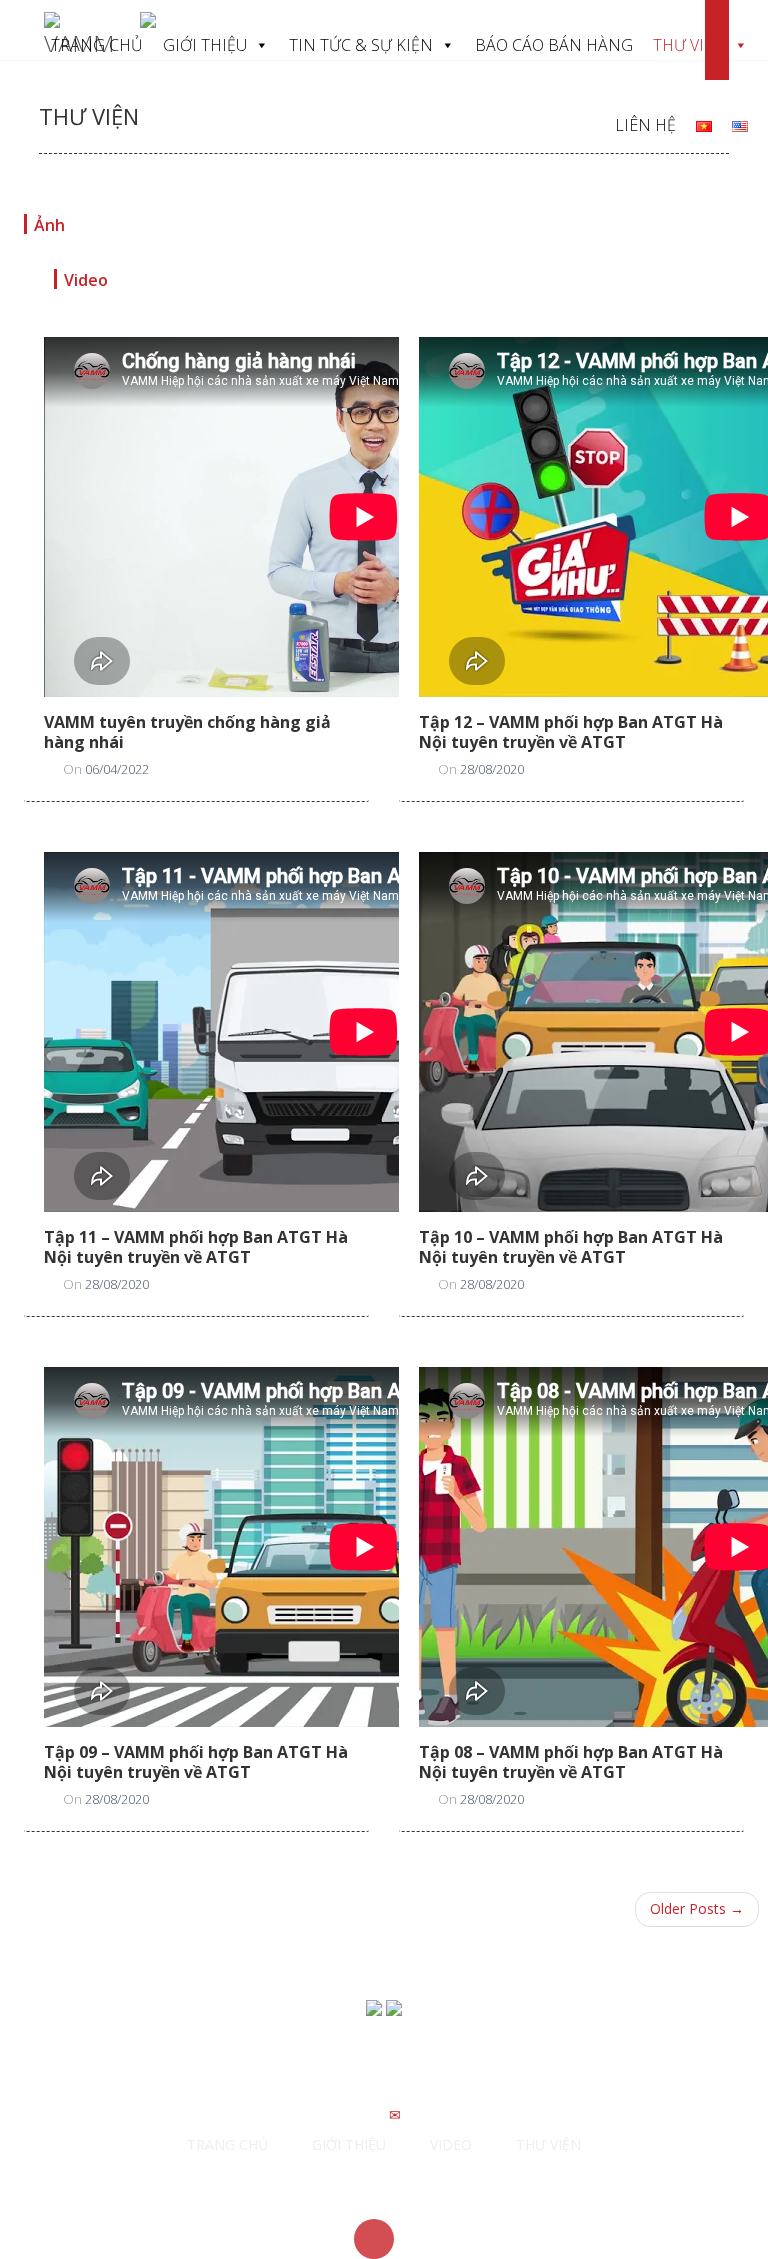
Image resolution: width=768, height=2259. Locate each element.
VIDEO (451, 2144)
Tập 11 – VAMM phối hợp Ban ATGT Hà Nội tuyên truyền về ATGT (196, 1247)
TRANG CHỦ (227, 2144)
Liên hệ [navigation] (645, 125)
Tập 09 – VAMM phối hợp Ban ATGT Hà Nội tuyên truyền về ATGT (196, 1762)
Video (86, 280)
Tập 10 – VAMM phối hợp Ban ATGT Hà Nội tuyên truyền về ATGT (571, 1247)
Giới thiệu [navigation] (205, 45)
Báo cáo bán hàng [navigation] (554, 45)
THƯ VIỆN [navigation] (689, 45)
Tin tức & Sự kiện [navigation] (361, 45)
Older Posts (697, 1908)
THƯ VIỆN (548, 2144)
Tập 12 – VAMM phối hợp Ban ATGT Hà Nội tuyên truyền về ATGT (571, 732)
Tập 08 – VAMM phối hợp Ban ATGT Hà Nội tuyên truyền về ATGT (571, 1762)
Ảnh (49, 225)
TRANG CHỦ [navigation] (97, 45)
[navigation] (704, 125)
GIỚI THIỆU (349, 2144)
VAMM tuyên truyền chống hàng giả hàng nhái (187, 732)
